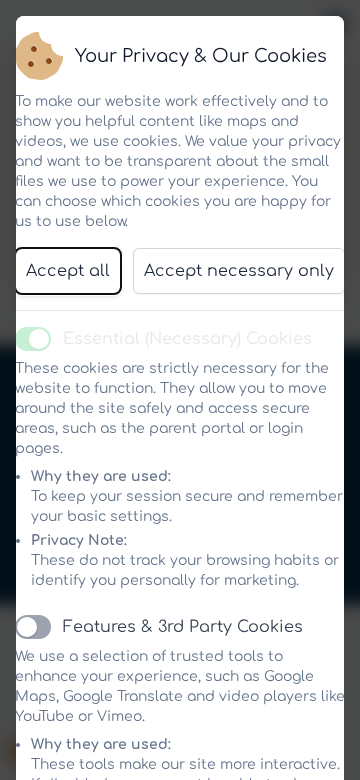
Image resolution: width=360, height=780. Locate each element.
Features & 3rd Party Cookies (183, 627)
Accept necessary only (239, 271)
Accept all (68, 271)
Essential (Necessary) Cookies (187, 339)
